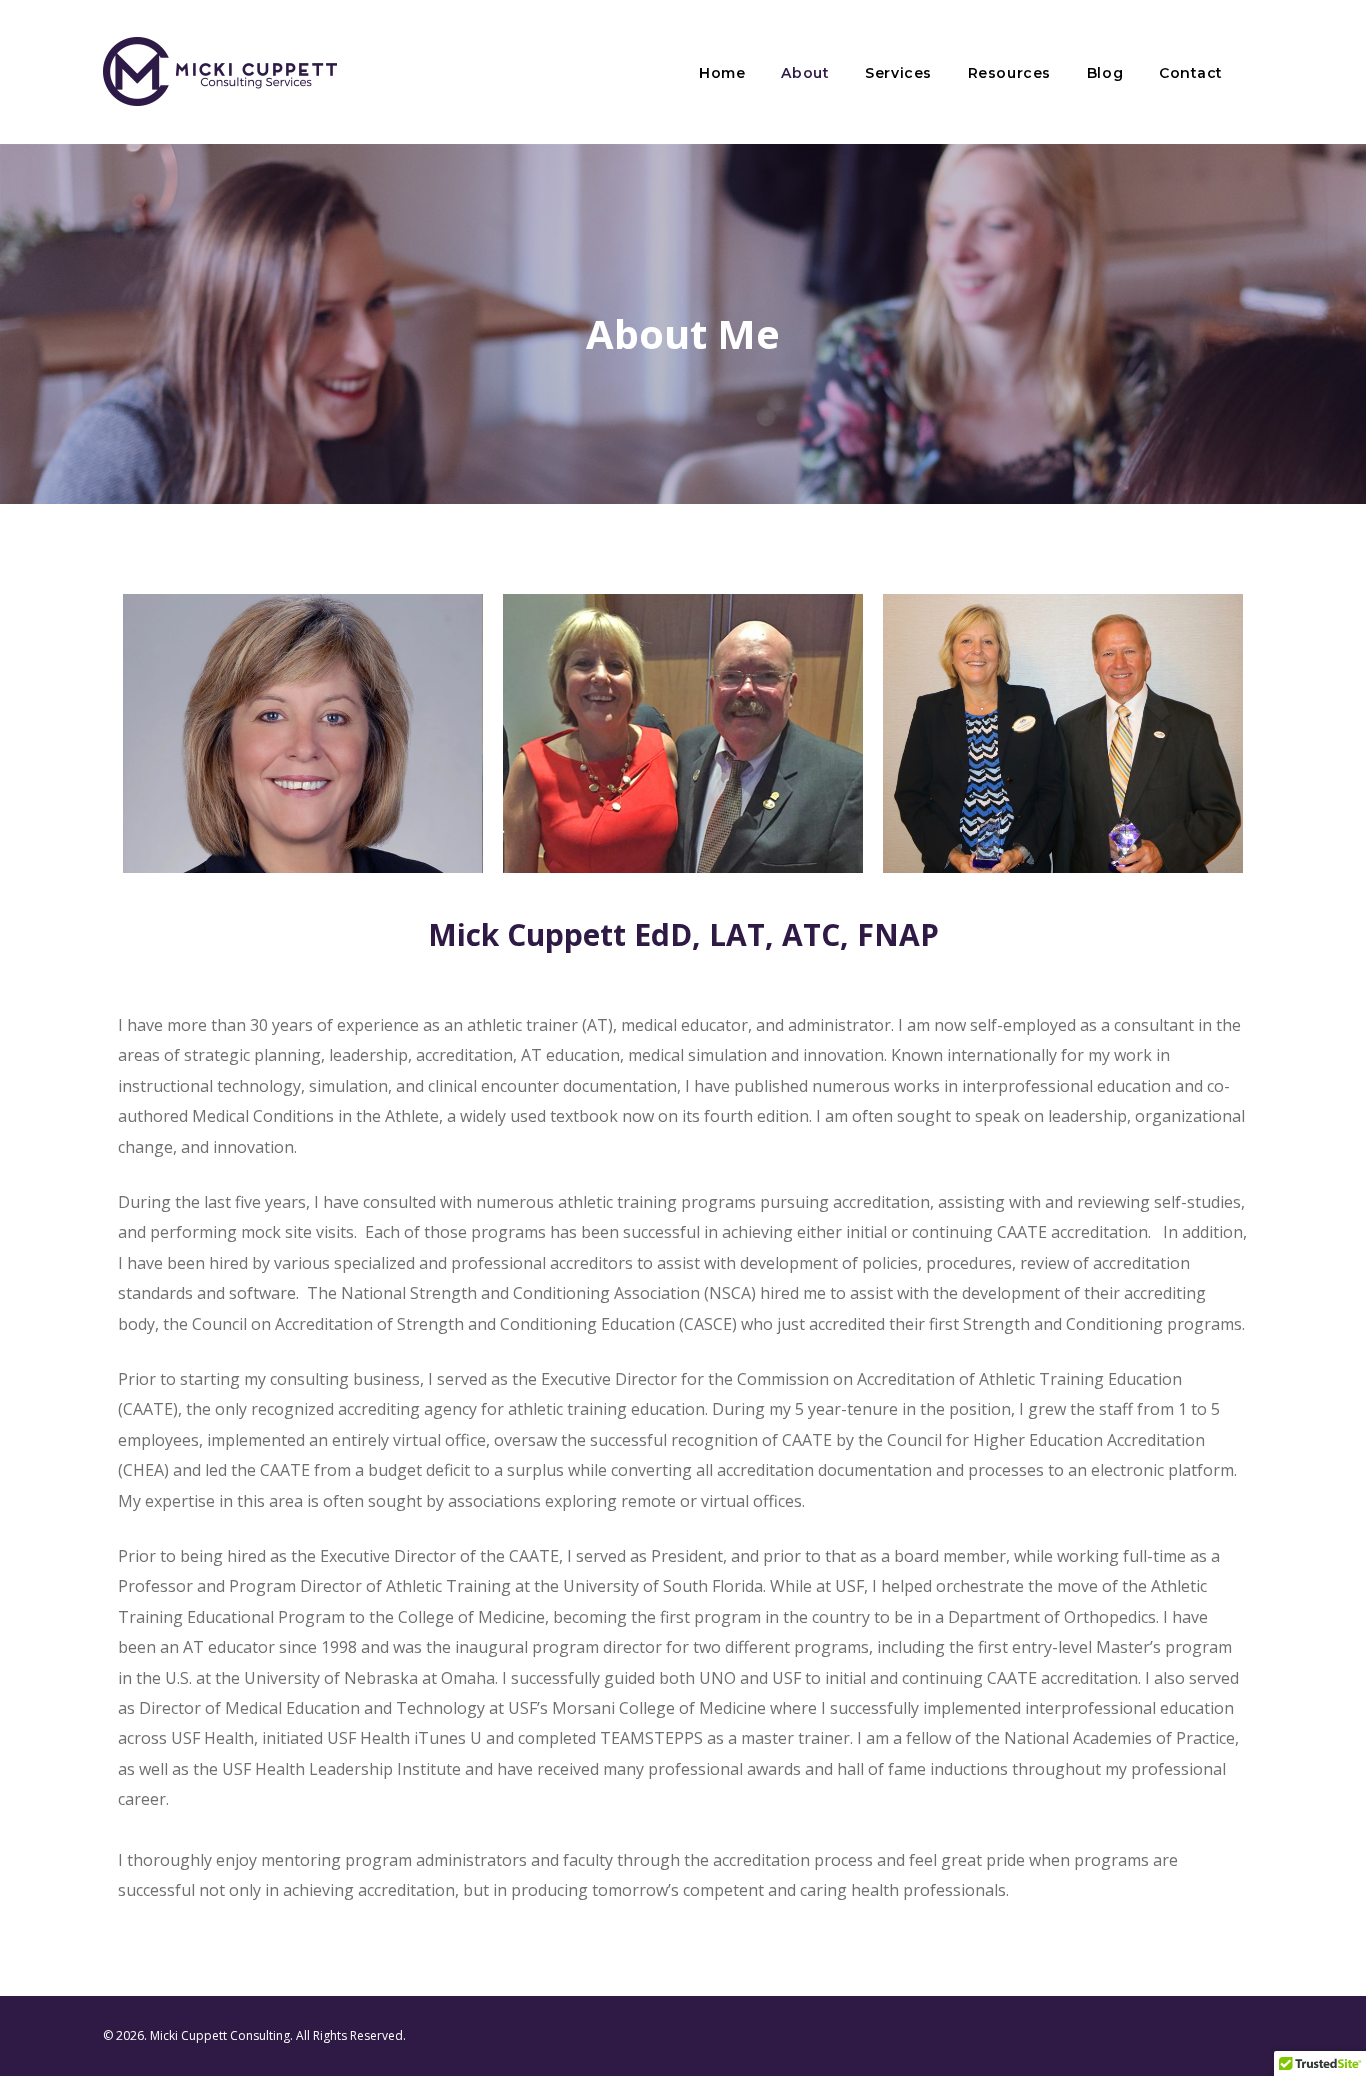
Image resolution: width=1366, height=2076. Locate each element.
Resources (1009, 73)
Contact (1191, 73)
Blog (1105, 73)
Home (722, 73)
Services (898, 73)
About (805, 73)
